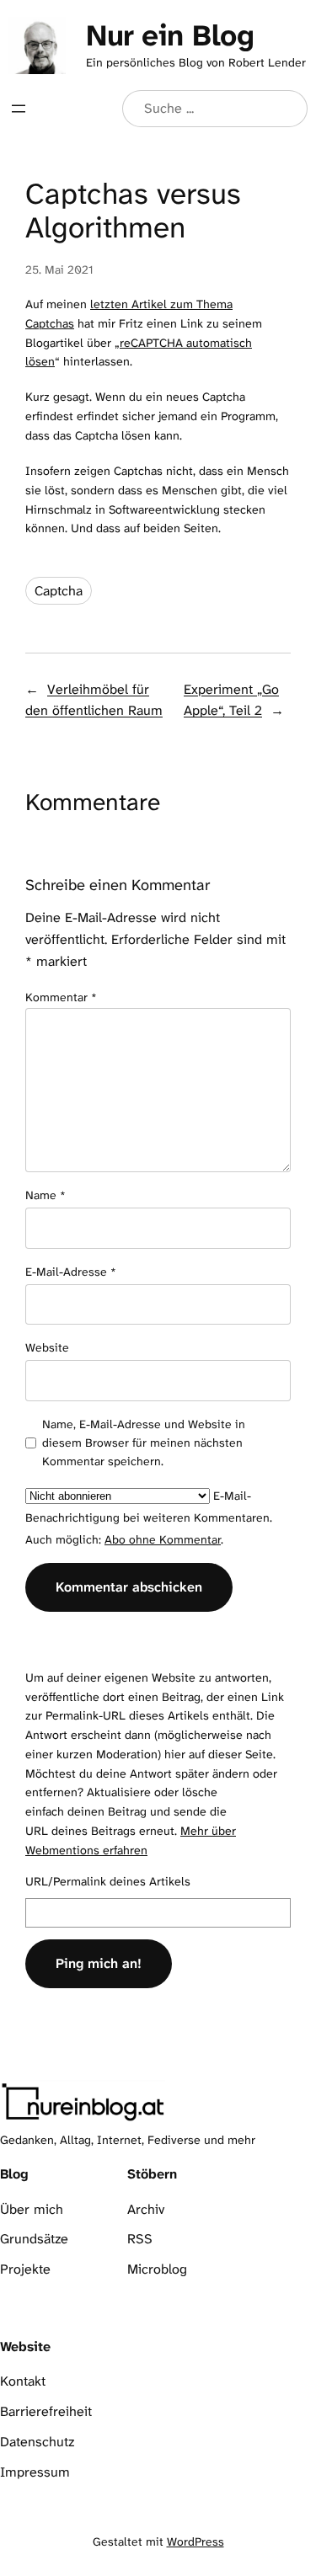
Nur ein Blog (170, 35)
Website (47, 1347)
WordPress (195, 2541)
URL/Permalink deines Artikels (108, 1882)
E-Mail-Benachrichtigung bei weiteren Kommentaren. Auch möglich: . (149, 1517)
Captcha (59, 591)
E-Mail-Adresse (71, 1272)
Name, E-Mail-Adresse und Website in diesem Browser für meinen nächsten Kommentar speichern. (144, 1443)
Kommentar (61, 997)
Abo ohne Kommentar (163, 1539)
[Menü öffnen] (19, 109)
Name (46, 1195)
